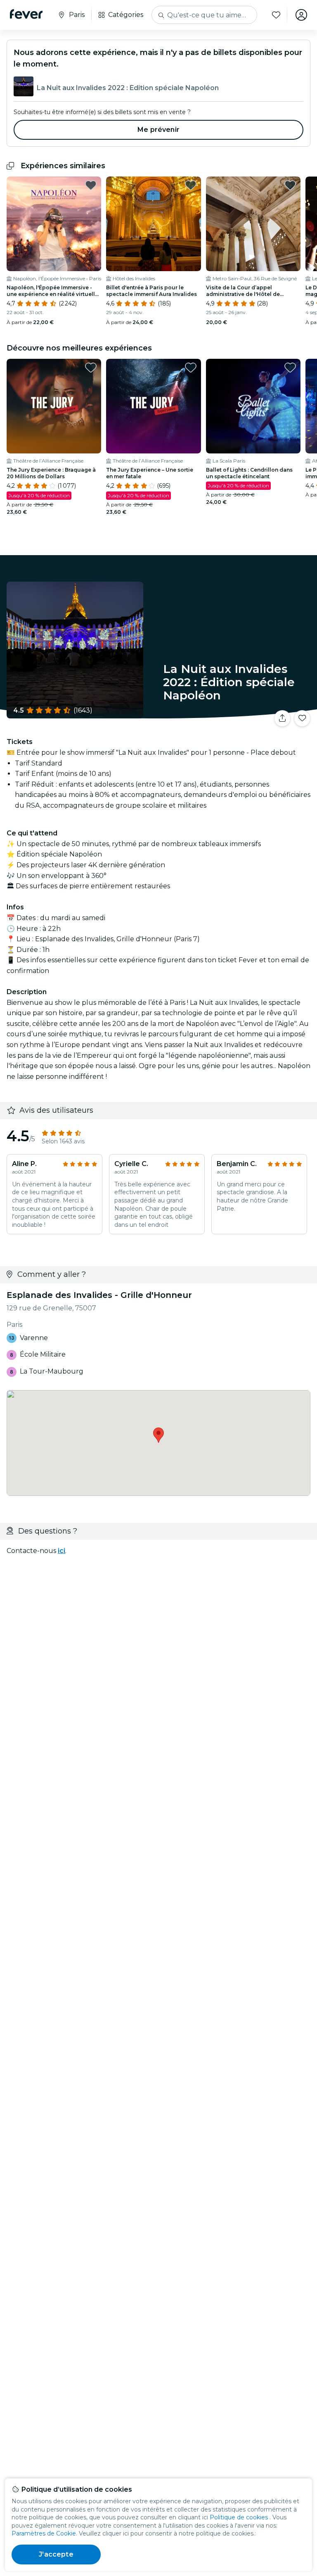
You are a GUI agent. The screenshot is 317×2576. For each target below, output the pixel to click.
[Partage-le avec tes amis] (282, 718)
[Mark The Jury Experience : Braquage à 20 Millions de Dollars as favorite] (91, 367)
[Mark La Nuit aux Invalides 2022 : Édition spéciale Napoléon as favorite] (302, 718)
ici (62, 1551)
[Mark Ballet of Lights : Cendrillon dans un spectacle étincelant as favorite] (290, 367)
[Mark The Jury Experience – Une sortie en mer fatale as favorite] (191, 367)
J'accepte (56, 2554)
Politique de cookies (239, 2517)
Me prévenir (158, 130)
